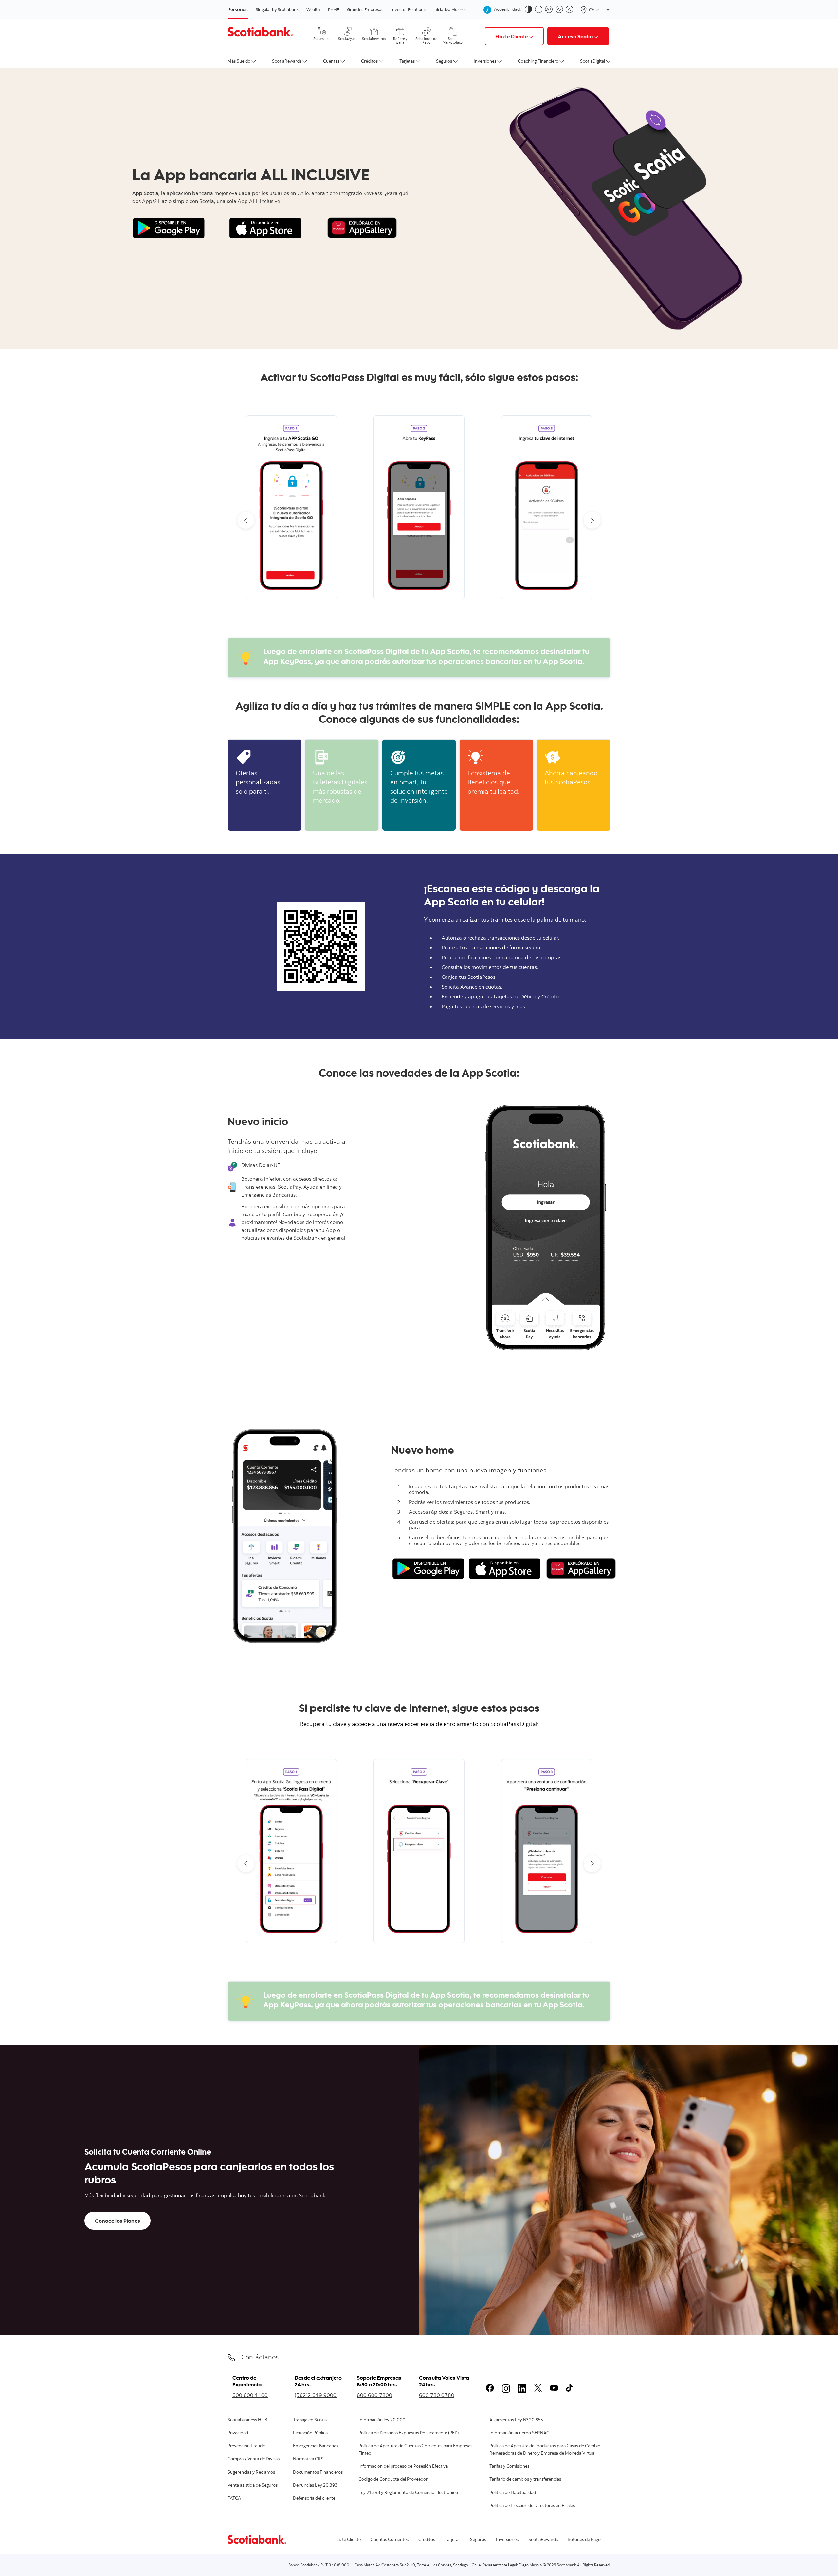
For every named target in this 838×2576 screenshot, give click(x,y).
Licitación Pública (310, 2433)
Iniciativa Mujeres (450, 9)
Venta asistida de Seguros (253, 2486)
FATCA (234, 2499)
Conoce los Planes (118, 2221)
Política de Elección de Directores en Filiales (532, 2506)
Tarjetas (407, 61)
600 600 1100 (250, 2395)
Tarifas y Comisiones (509, 2467)
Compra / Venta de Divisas (254, 2459)
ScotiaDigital (592, 61)
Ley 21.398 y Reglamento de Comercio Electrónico (408, 2493)
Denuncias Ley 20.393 (315, 2486)
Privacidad (238, 2433)
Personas (238, 9)
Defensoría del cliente (314, 2499)
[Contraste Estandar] (540, 10)
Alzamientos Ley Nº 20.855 (516, 2420)
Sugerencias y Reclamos (251, 2473)
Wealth (313, 9)
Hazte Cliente (347, 2540)
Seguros (444, 61)
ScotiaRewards (287, 61)
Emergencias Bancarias (316, 2446)
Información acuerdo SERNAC (519, 2433)
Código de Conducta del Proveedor (393, 2480)
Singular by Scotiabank (277, 9)
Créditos (369, 61)
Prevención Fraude (246, 2446)
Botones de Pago (584, 2540)
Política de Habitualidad (513, 2493)
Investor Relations (408, 9)
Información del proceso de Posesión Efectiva (403, 2467)
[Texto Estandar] (571, 10)
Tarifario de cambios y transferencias (525, 2480)
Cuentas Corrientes (390, 2540)
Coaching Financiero (538, 61)
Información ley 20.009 (382, 2420)
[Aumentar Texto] (550, 10)
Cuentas (331, 61)
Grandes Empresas (365, 9)
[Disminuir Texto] (561, 10)
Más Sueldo (239, 61)
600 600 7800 (374, 2395)
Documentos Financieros (318, 2473)
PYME (334, 9)
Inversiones (485, 61)
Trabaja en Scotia (310, 2420)
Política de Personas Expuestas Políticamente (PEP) (409, 2433)
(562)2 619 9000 (316, 2395)
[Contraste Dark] (530, 10)
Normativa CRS (308, 2459)
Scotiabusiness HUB (247, 2420)
